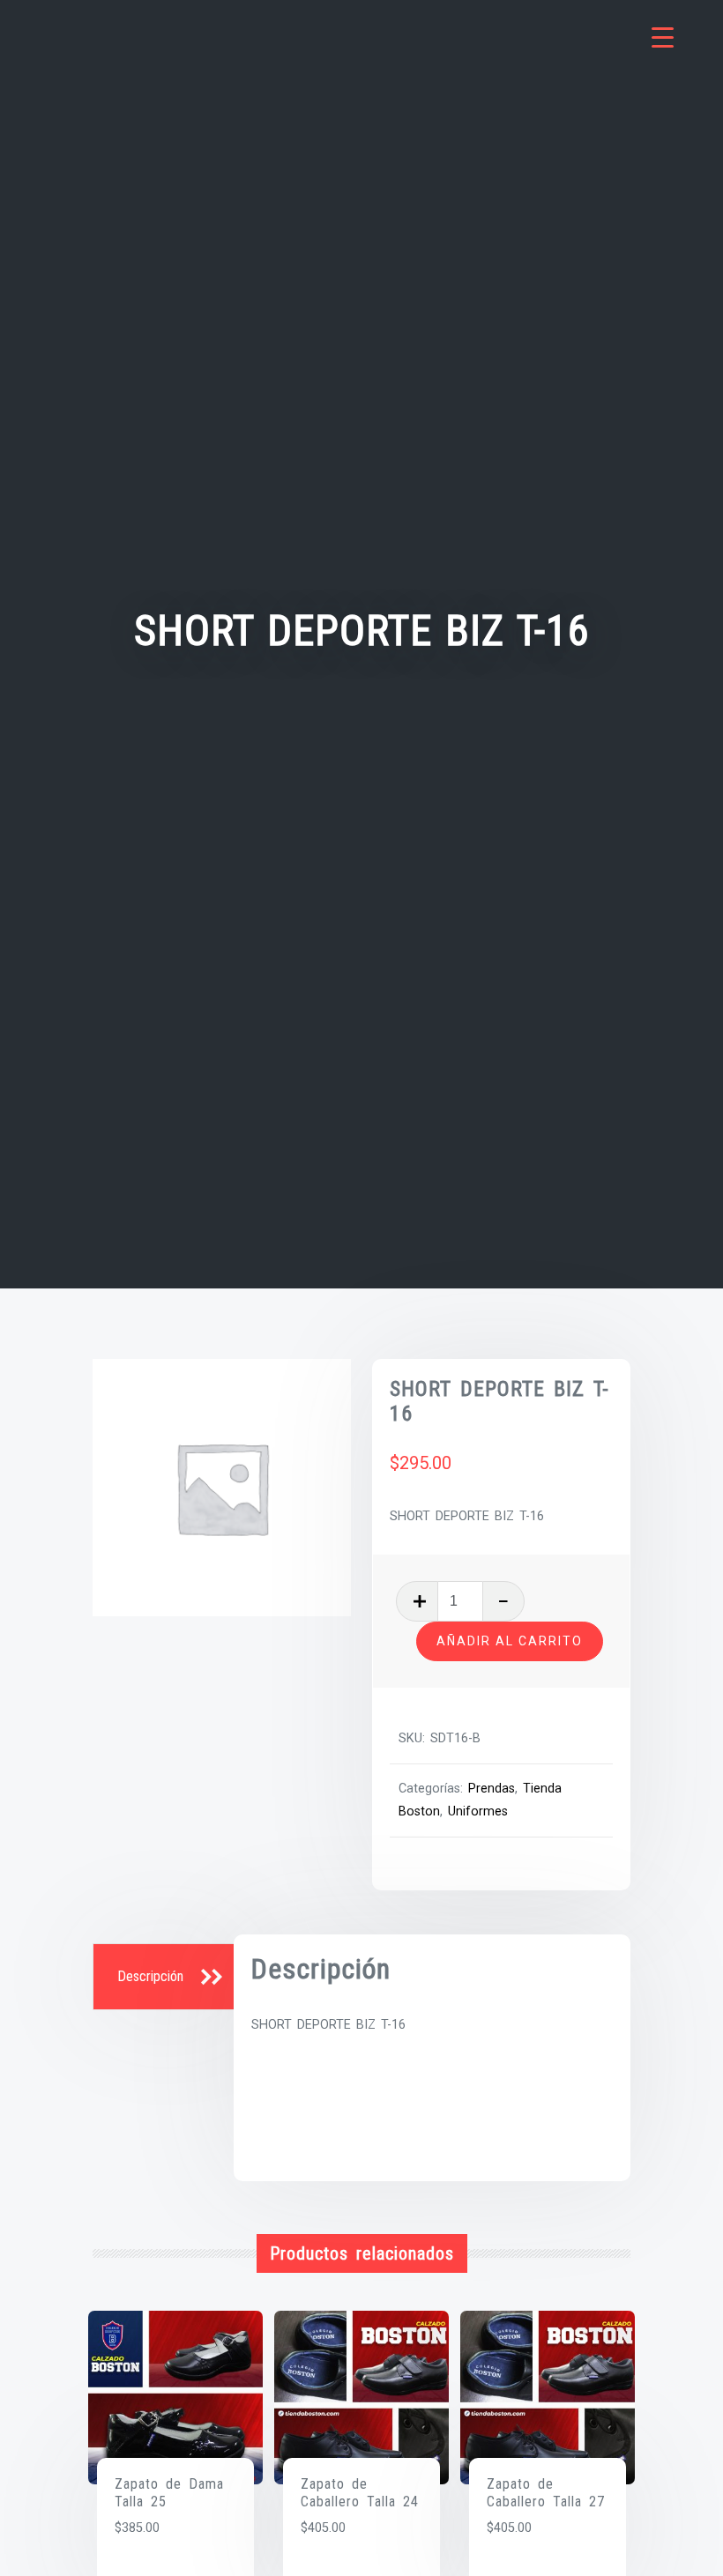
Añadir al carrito (510, 1641)
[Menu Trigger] (663, 37)
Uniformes (478, 1811)
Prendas (492, 1789)
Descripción (150, 1976)
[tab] (166, 1978)
